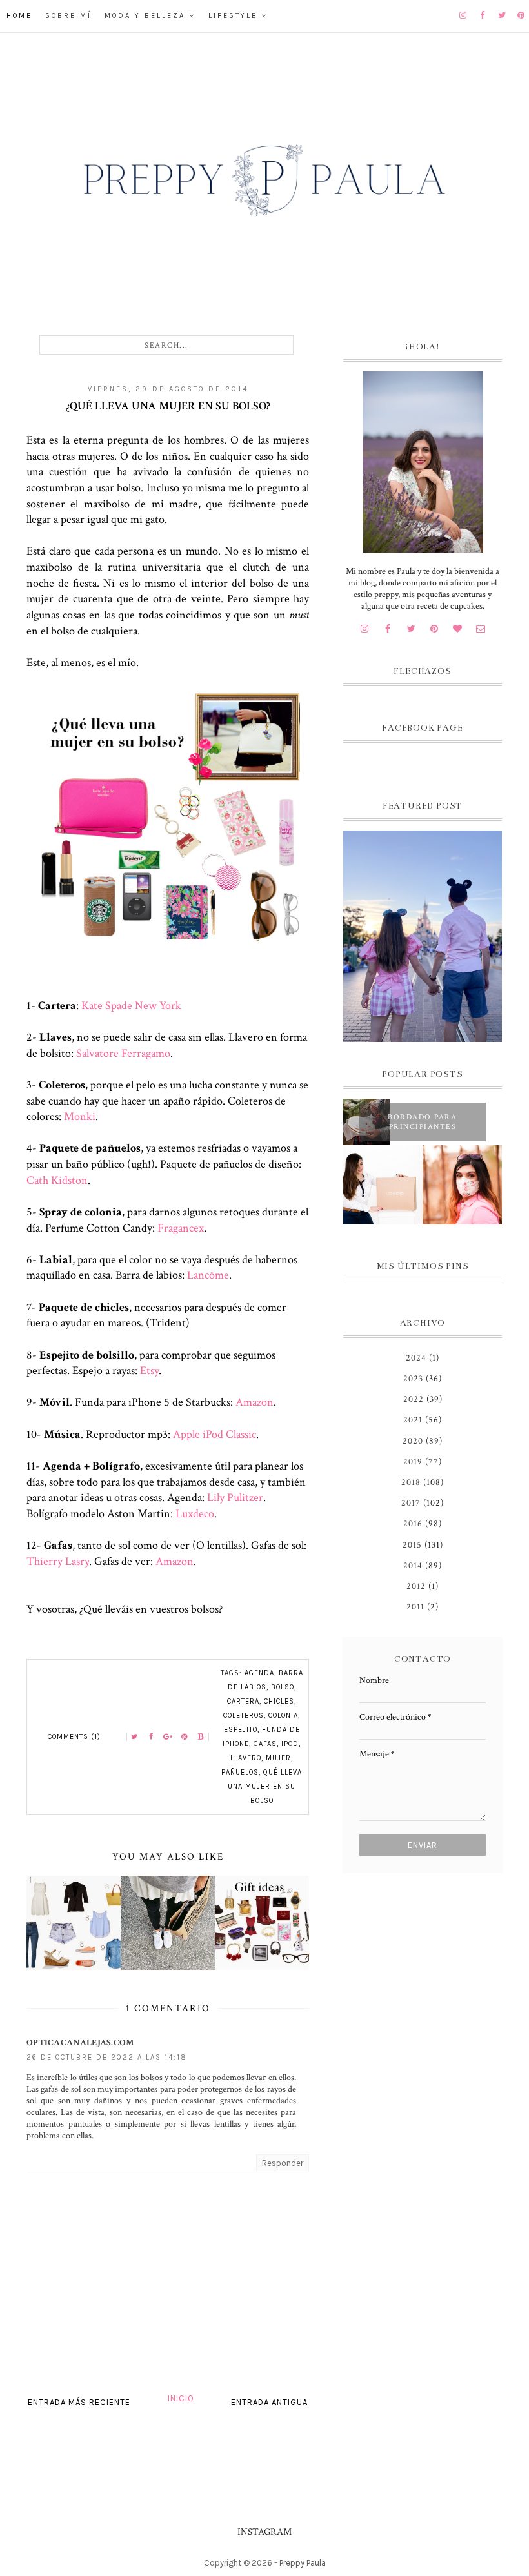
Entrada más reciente (79, 2402)
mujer (278, 1758)
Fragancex (179, 1228)
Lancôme (208, 1275)
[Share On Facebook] (151, 1737)
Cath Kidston (57, 1180)
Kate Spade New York (131, 1006)
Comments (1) (74, 1737)
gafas (265, 1744)
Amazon (255, 1402)
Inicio (181, 2398)
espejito (241, 1730)
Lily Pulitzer (235, 1498)
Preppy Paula (303, 2563)
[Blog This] (201, 1737)
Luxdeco (195, 1514)
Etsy (149, 1371)
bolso (283, 1687)
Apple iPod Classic (215, 1434)
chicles (279, 1701)
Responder (283, 2163)
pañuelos (240, 1772)
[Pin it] (185, 1737)
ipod (290, 1744)
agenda (259, 1673)
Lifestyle (233, 16)
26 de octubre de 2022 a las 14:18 (107, 2057)
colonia (283, 1716)
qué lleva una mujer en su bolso (265, 1786)
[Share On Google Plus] (168, 1737)
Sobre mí (68, 16)
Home (19, 16)
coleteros (244, 1716)
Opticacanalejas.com (80, 2043)
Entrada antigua (269, 2402)
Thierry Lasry (58, 1561)
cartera (243, 1701)
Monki (80, 1116)
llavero (246, 1758)
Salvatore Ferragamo (123, 1053)
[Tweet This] (134, 1737)
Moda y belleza (145, 16)
